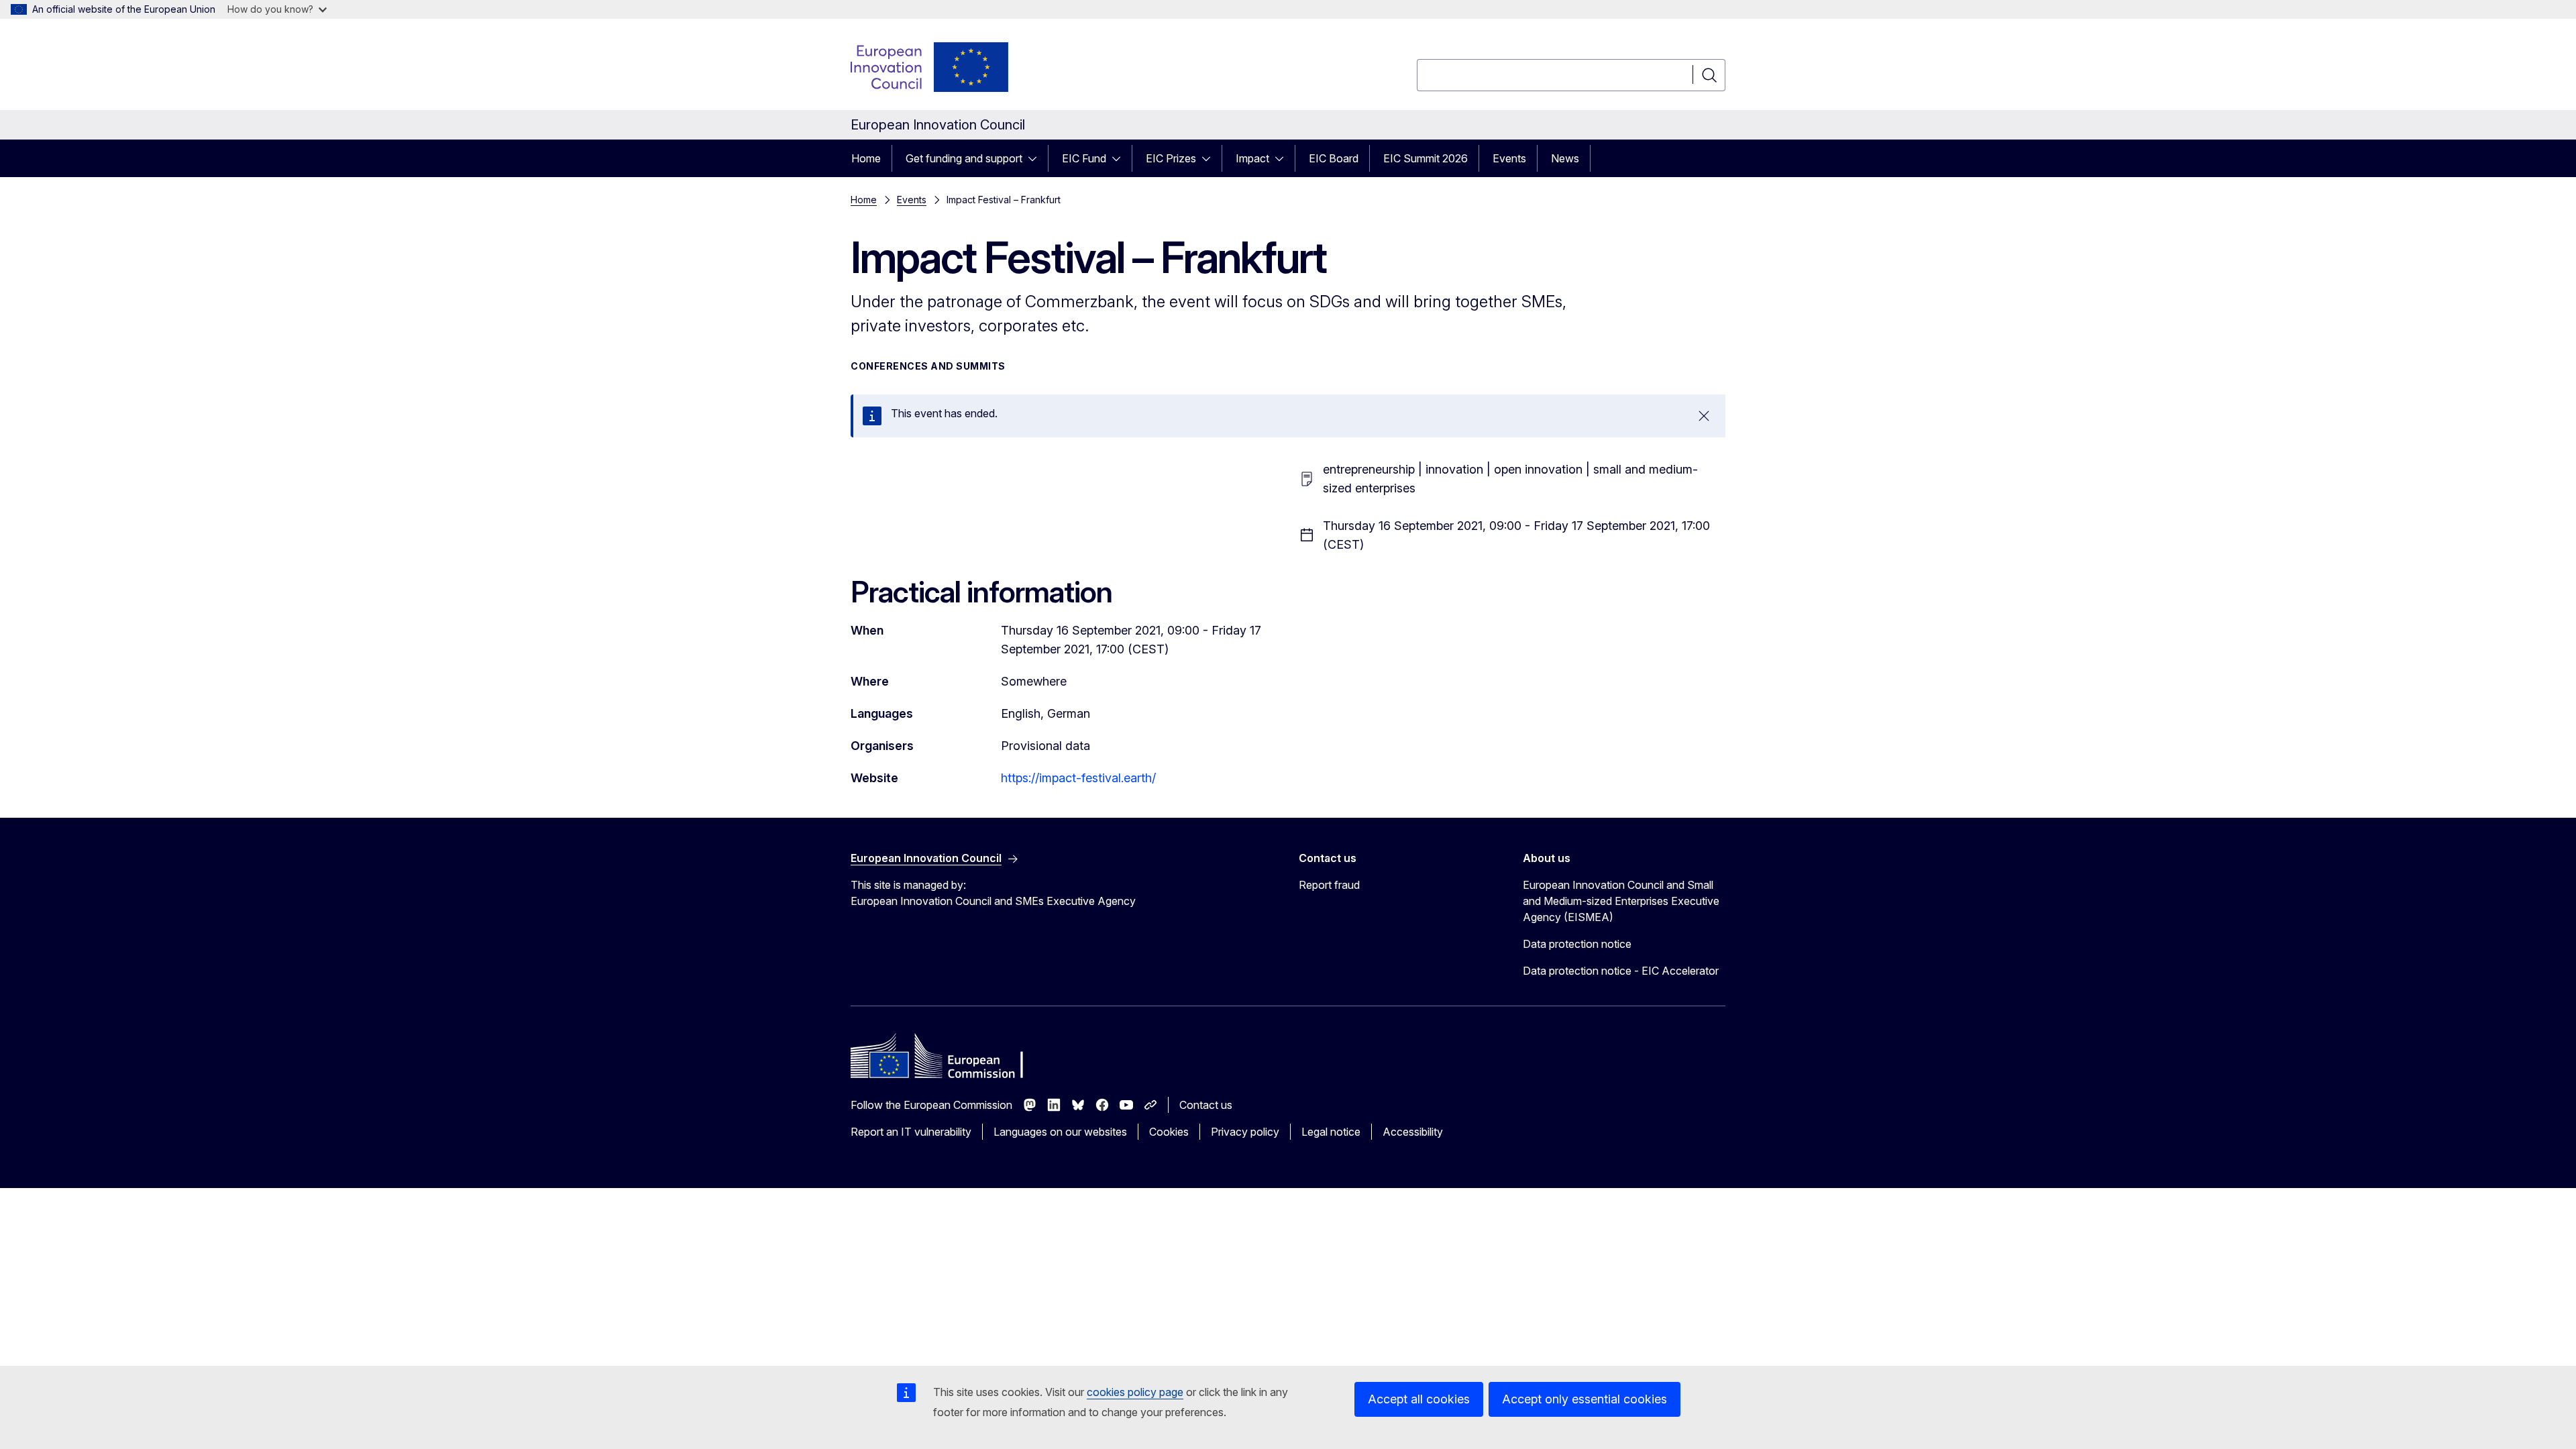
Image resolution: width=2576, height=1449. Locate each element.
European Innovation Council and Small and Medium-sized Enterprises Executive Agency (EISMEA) (1621, 901)
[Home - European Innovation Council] (930, 67)
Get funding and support (964, 158)
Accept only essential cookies (1585, 1399)
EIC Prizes (1171, 158)
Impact (1252, 158)
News (1565, 158)
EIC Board (1334, 158)
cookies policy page (1135, 1392)
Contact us (1206, 1105)
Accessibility (1413, 1132)
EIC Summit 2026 (1426, 158)
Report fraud (1329, 885)
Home (866, 158)
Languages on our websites (1060, 1132)
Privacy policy (1245, 1132)
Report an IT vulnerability (911, 1132)
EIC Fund (1084, 158)
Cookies (1169, 1132)
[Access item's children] (1036, 158)
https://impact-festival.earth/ (1080, 778)
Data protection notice (1577, 944)
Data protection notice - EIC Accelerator (1621, 971)
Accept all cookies (1419, 1399)
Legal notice (1331, 1132)
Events (1509, 158)
